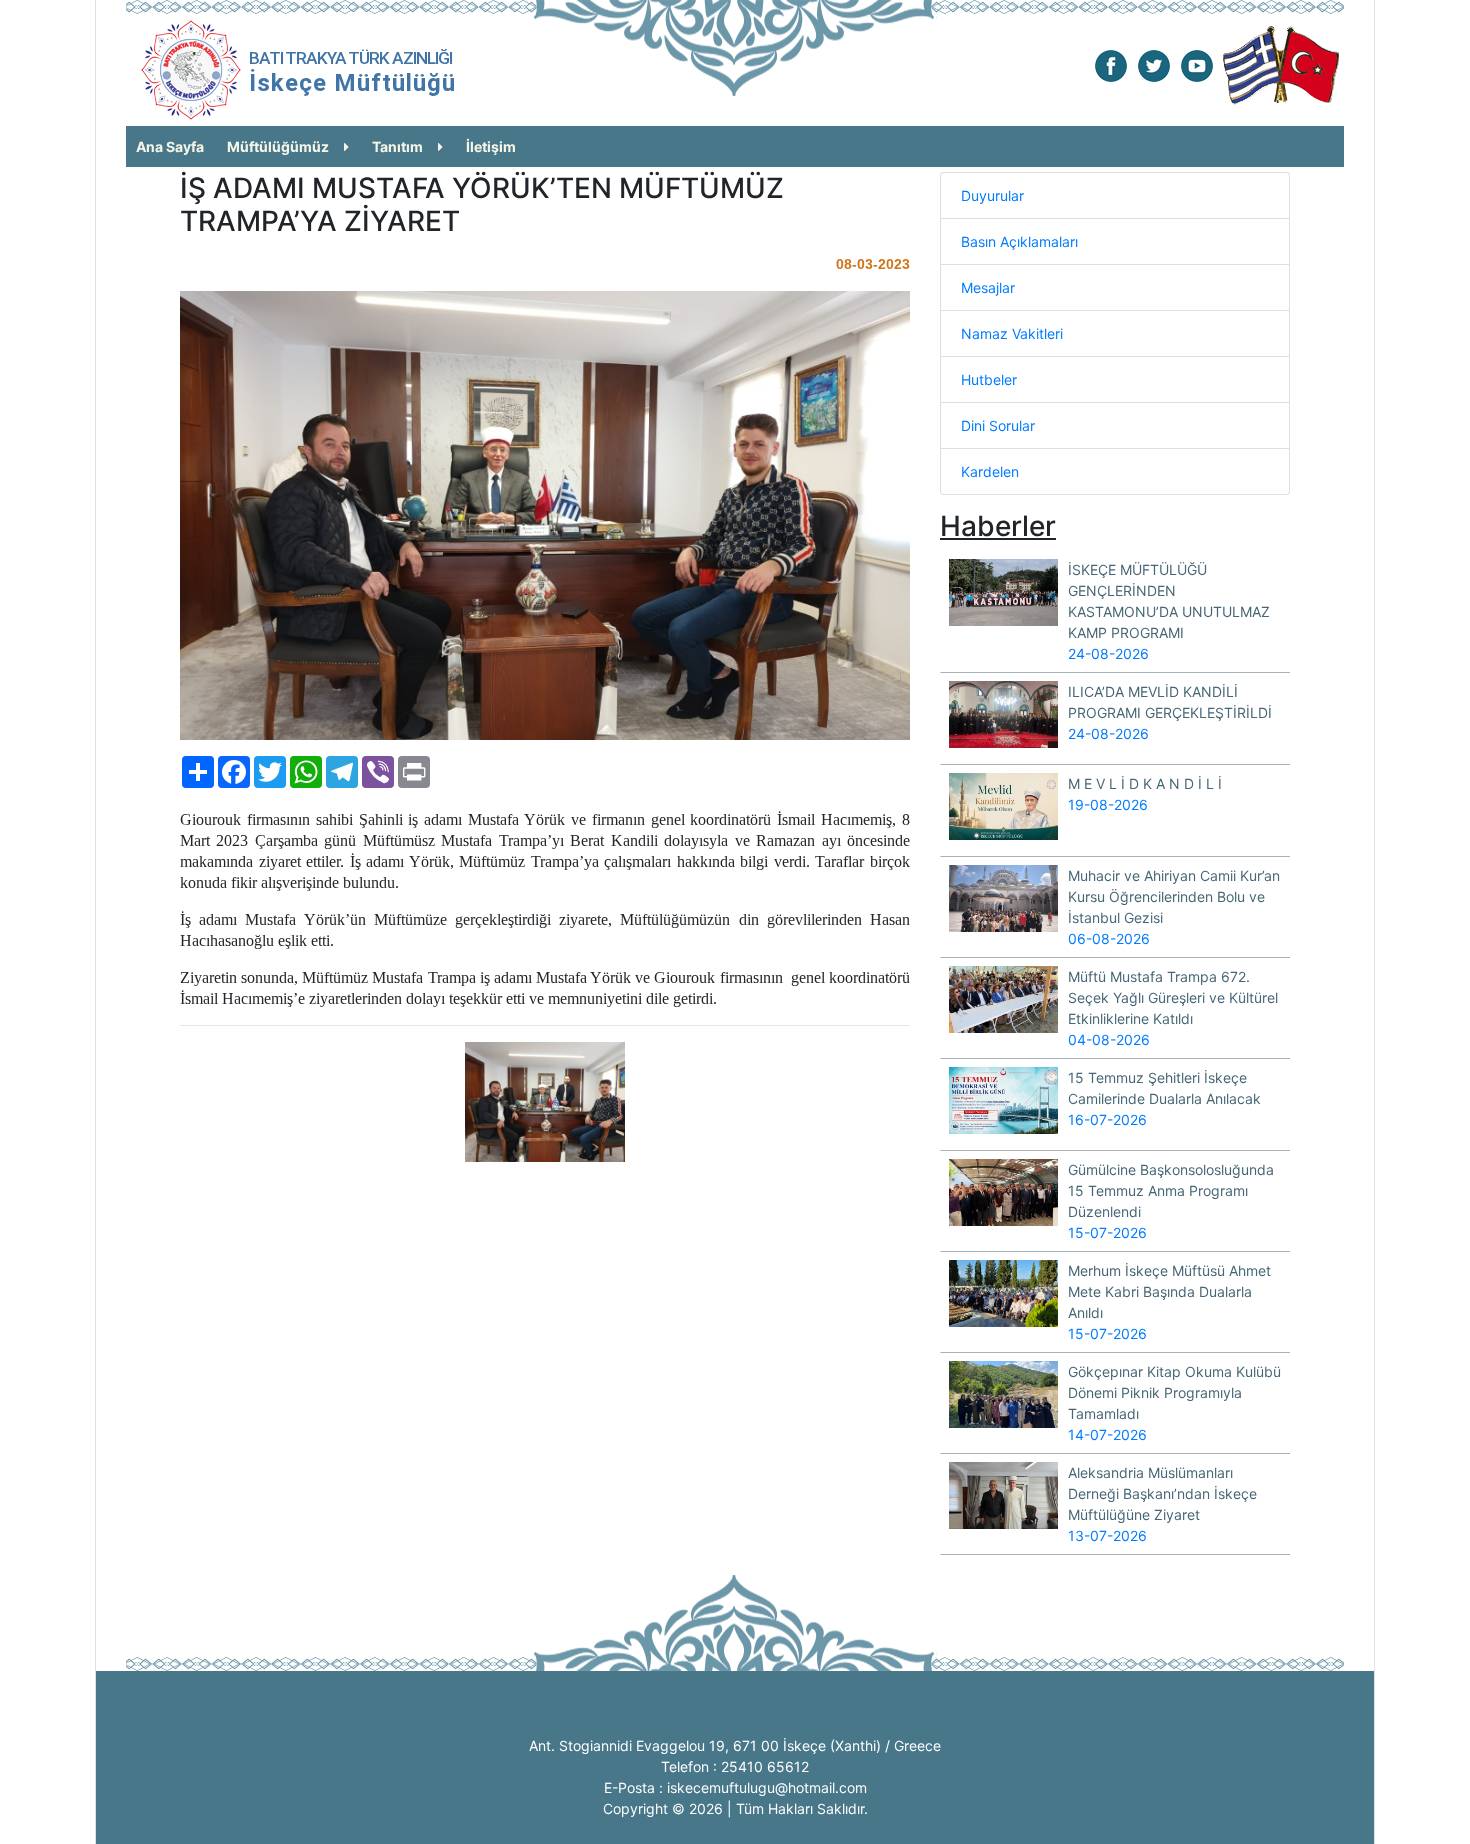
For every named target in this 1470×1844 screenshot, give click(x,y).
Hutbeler (989, 379)
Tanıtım (397, 146)
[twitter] (1154, 64)
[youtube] (1197, 64)
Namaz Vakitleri (1012, 333)
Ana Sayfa (170, 146)
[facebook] (1111, 64)
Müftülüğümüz (278, 146)
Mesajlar (988, 287)
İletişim (491, 146)
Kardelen (990, 471)
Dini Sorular (998, 425)
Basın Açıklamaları (1019, 241)
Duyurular (992, 195)
